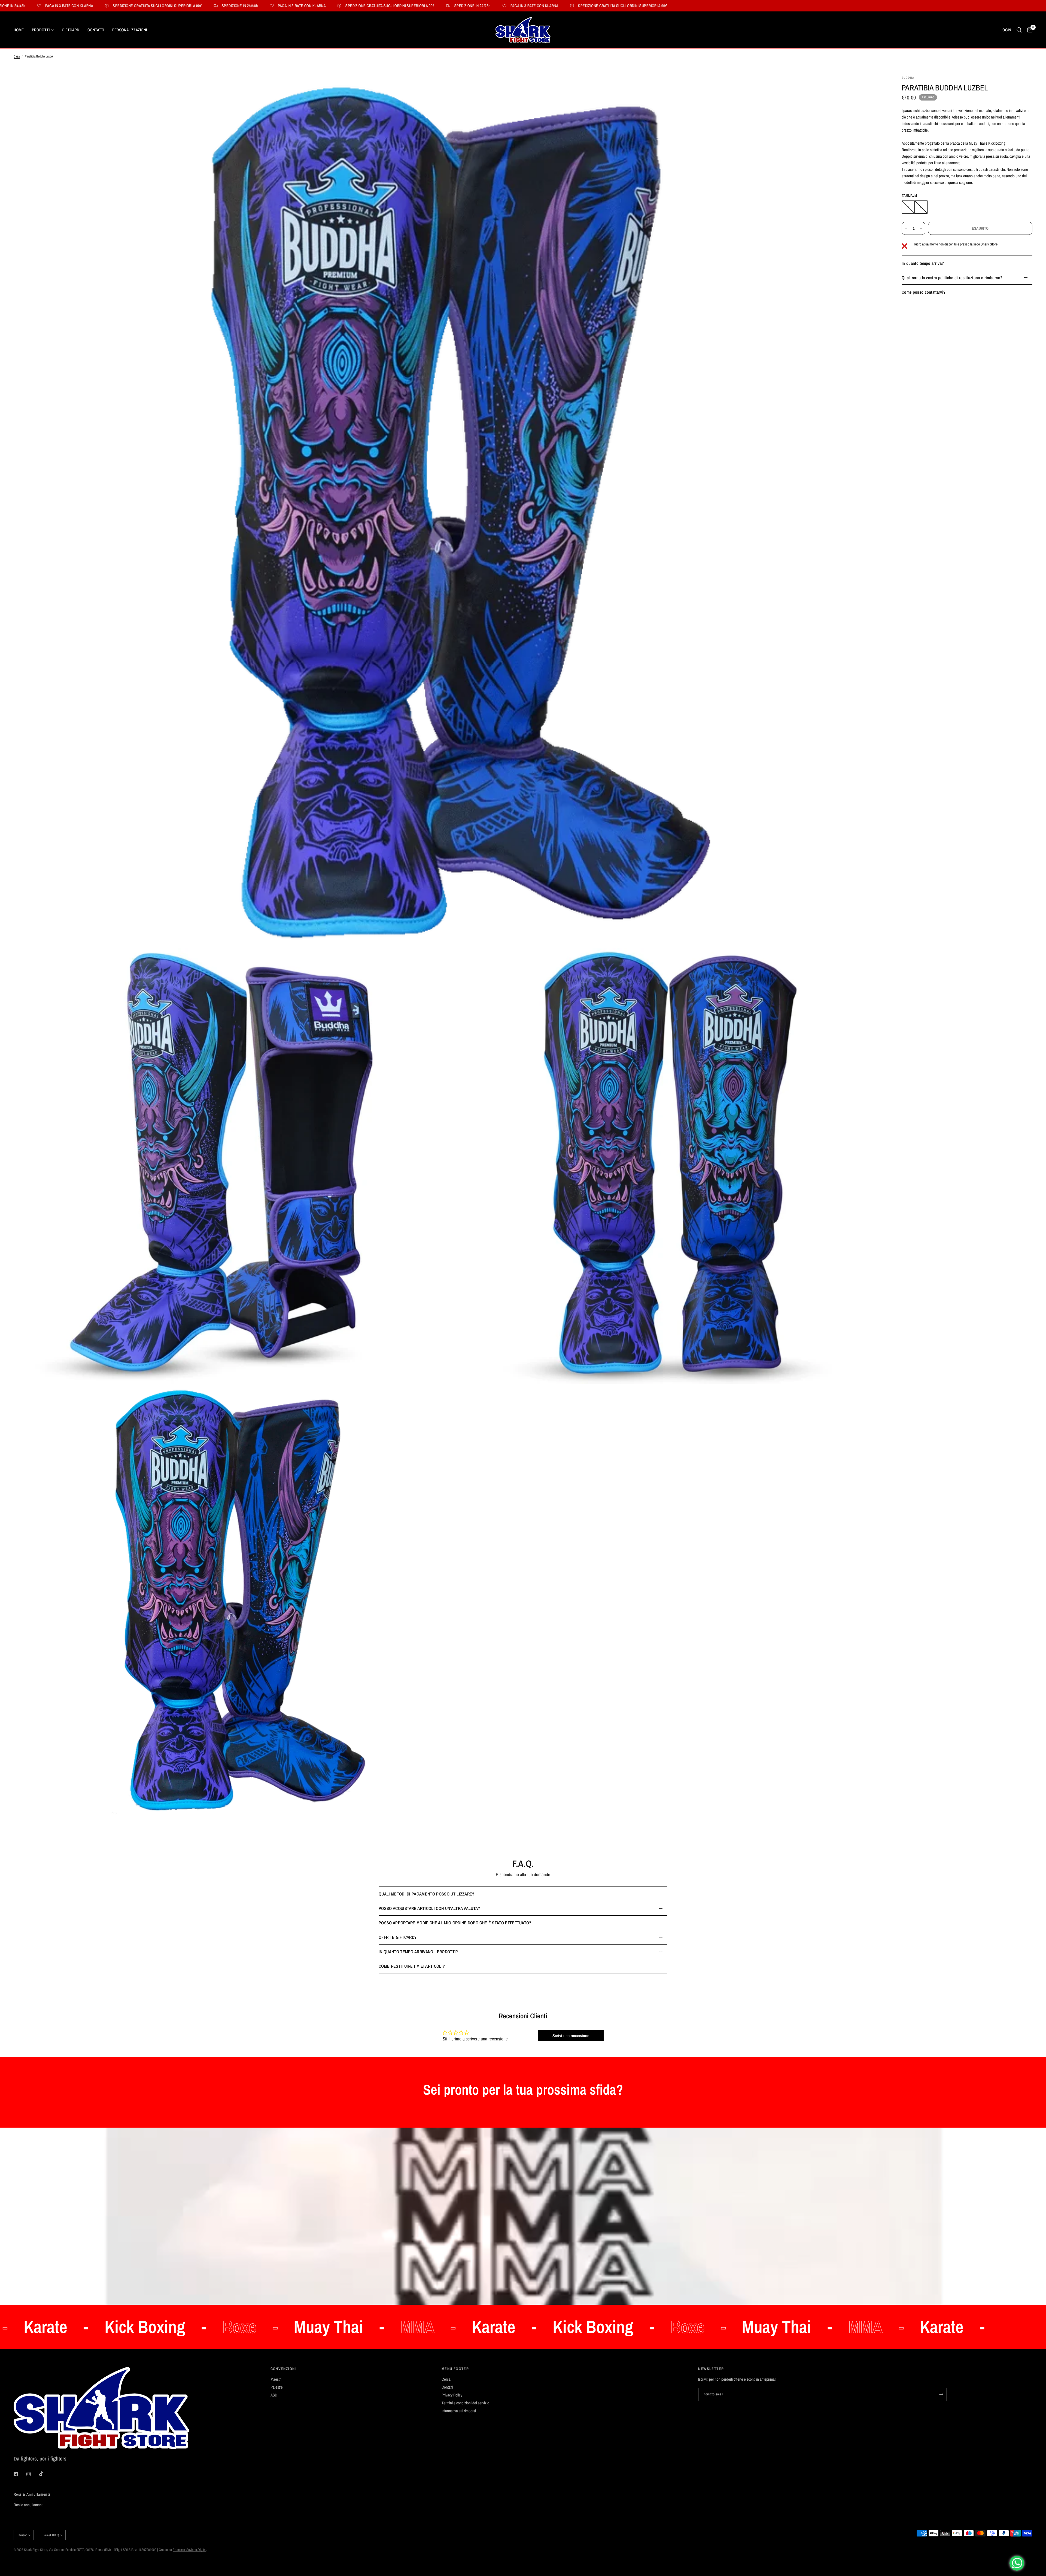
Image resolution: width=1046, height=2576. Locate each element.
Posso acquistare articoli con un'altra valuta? (429, 1908)
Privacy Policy (452, 2395)
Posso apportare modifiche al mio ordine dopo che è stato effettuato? (455, 1923)
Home (19, 30)
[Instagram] (32, 2474)
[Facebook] (20, 2474)
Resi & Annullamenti (32, 2494)
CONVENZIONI (283, 2369)
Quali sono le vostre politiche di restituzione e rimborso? (952, 278)
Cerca (446, 2379)
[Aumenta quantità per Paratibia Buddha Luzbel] (921, 229)
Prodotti (41, 30)
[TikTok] (45, 2474)
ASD (274, 2395)
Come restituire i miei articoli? (412, 1966)
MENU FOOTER (455, 2369)
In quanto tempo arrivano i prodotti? (418, 1952)
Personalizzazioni (130, 30)
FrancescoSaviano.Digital (189, 2550)
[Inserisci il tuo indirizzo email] (941, 2395)
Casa (17, 56)
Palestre (277, 2387)
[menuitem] (21, 30)
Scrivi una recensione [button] (571, 2036)
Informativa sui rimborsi (459, 2411)
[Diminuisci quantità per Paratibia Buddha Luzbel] (906, 229)
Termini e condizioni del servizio (465, 2403)
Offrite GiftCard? (398, 1937)
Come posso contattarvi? (924, 292)
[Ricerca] (1019, 30)
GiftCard (71, 30)
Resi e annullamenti (28, 2505)
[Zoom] (874, 87)
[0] (1028, 30)
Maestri (276, 2379)
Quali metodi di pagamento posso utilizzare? (427, 1894)
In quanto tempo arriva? (923, 263)
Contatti (96, 30)
